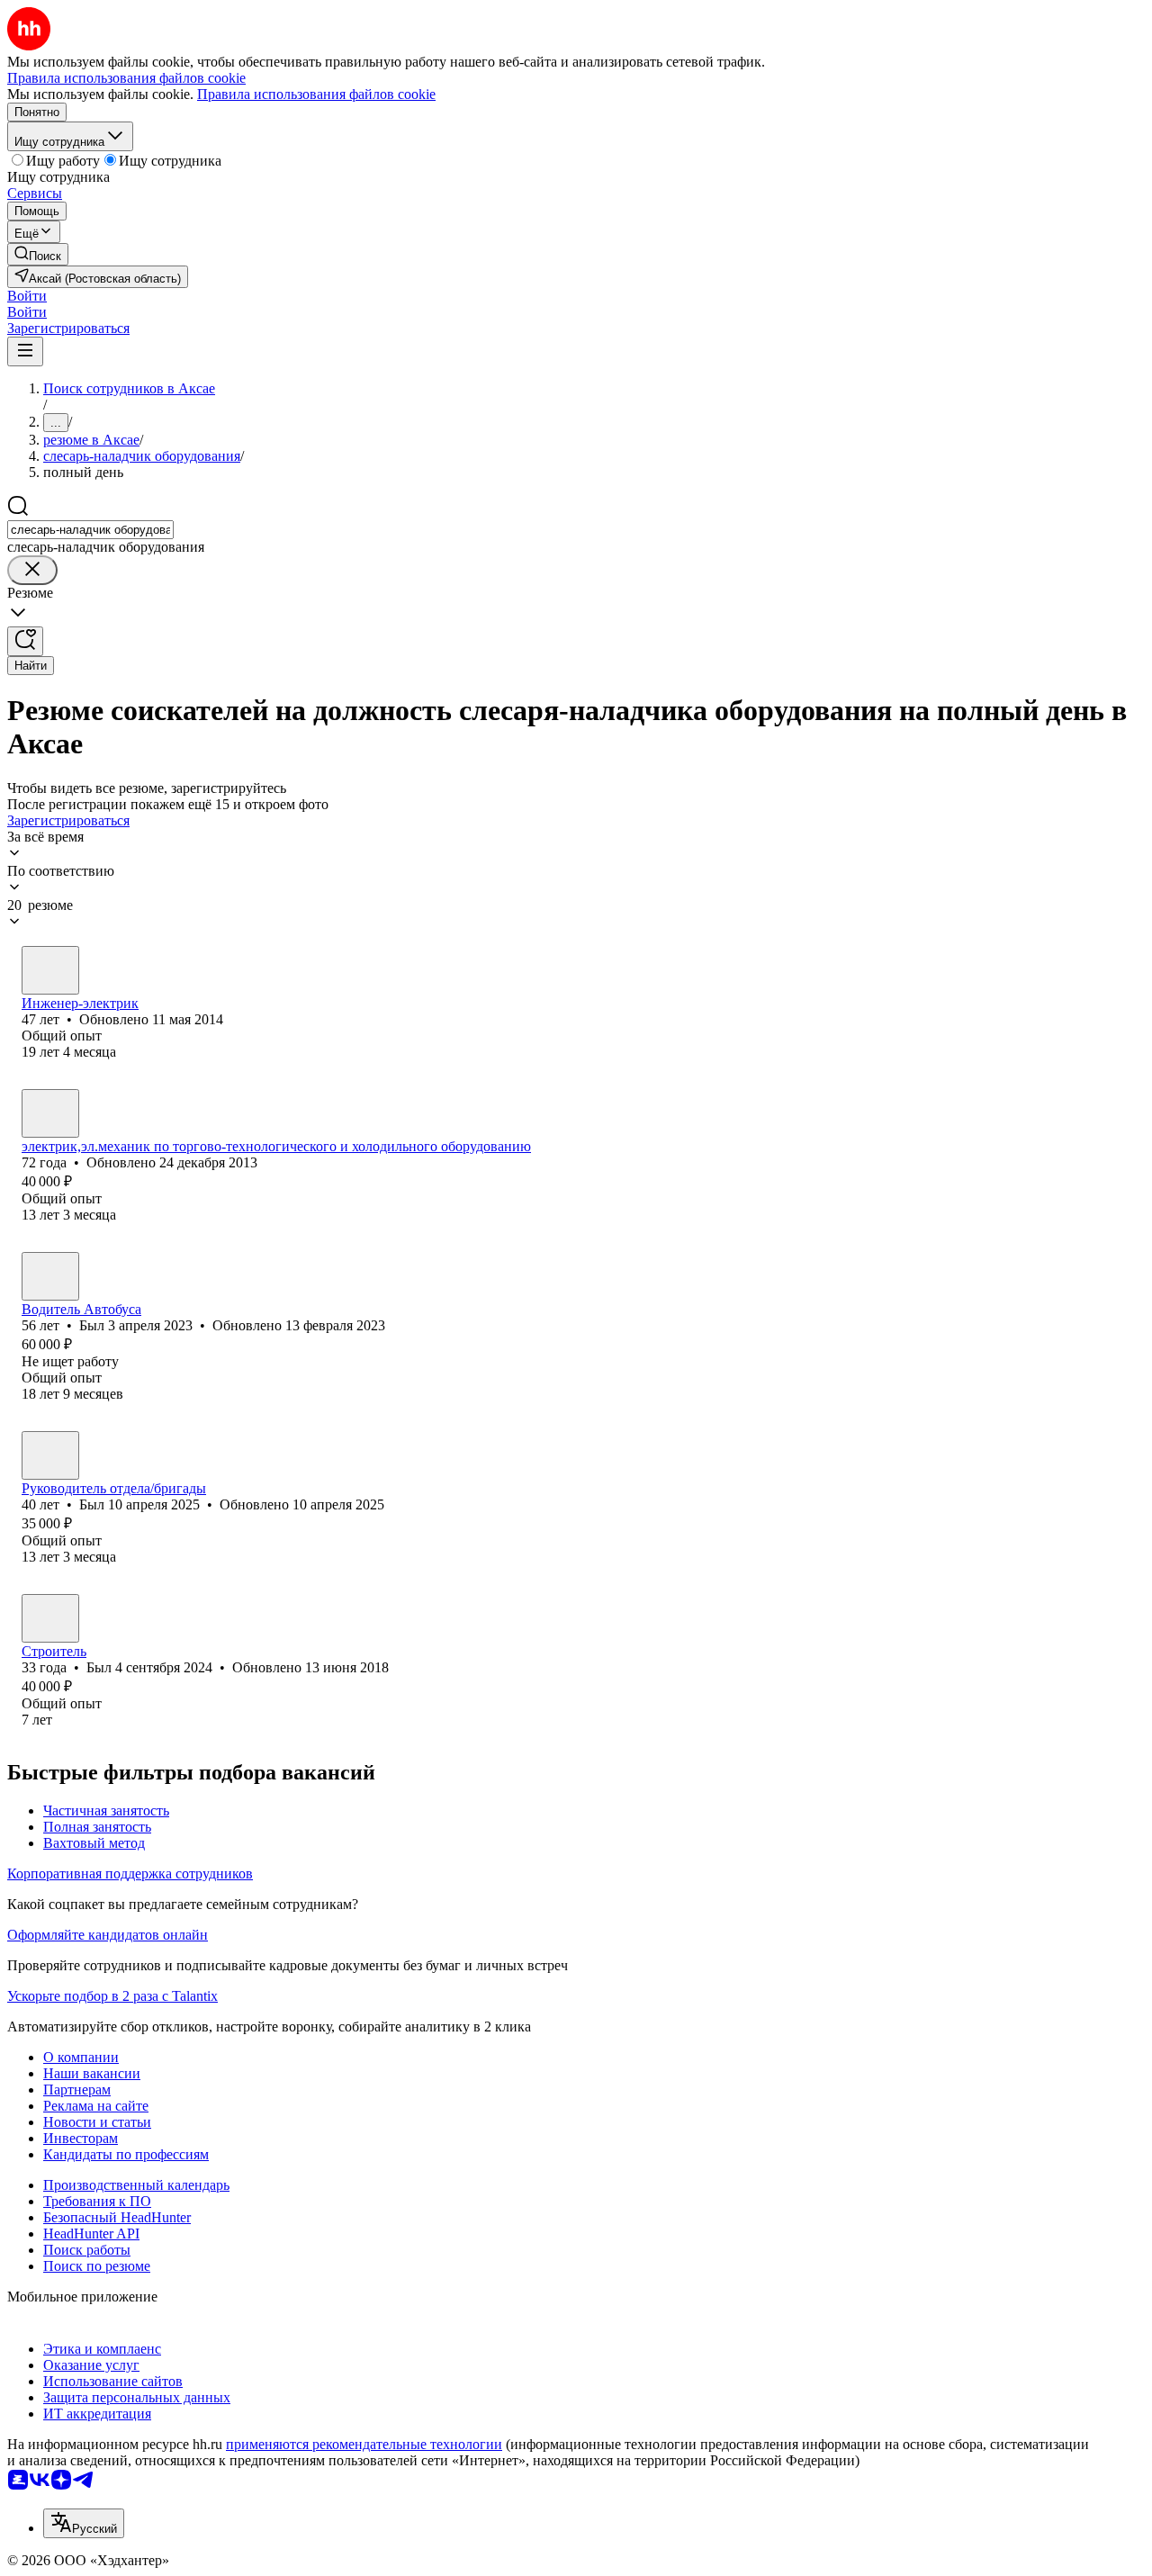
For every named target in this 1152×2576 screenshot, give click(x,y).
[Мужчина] (50, 970)
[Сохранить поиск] (25, 641)
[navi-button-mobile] (25, 351)
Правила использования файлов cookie (316, 94)
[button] (27, 296)
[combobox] (90, 530)
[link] (38, 254)
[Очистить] (32, 570)
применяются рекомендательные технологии (364, 2444)
